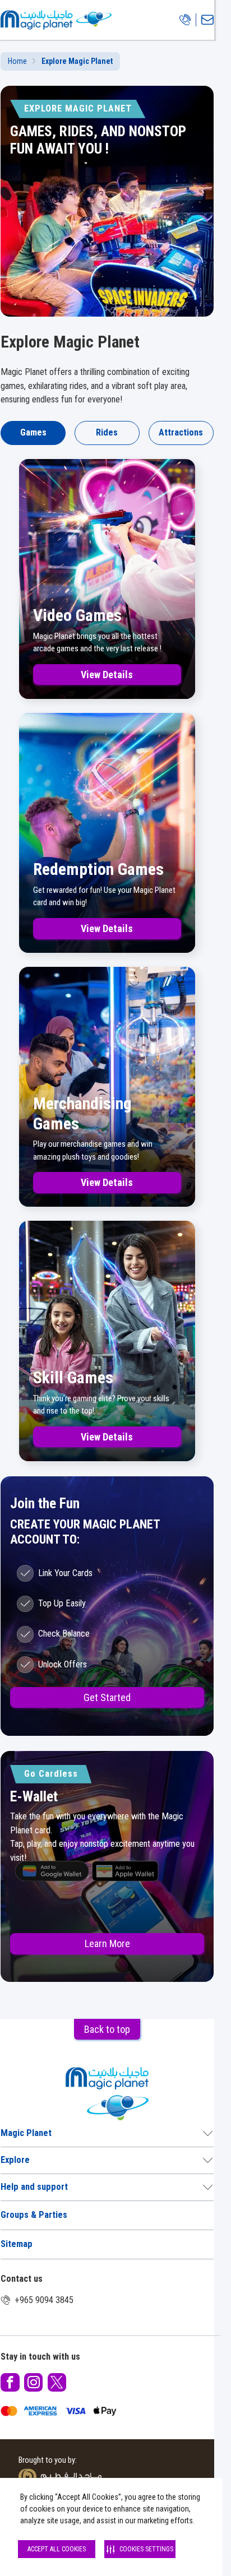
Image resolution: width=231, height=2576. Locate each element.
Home (17, 61)
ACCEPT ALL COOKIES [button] (57, 2549)
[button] (10, 2382)
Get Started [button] (107, 1697)
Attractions (181, 432)
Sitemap (17, 2244)
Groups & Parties (34, 2215)
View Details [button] (107, 675)
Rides (107, 432)
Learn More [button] (107, 1943)
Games (33, 432)
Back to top (107, 2029)
